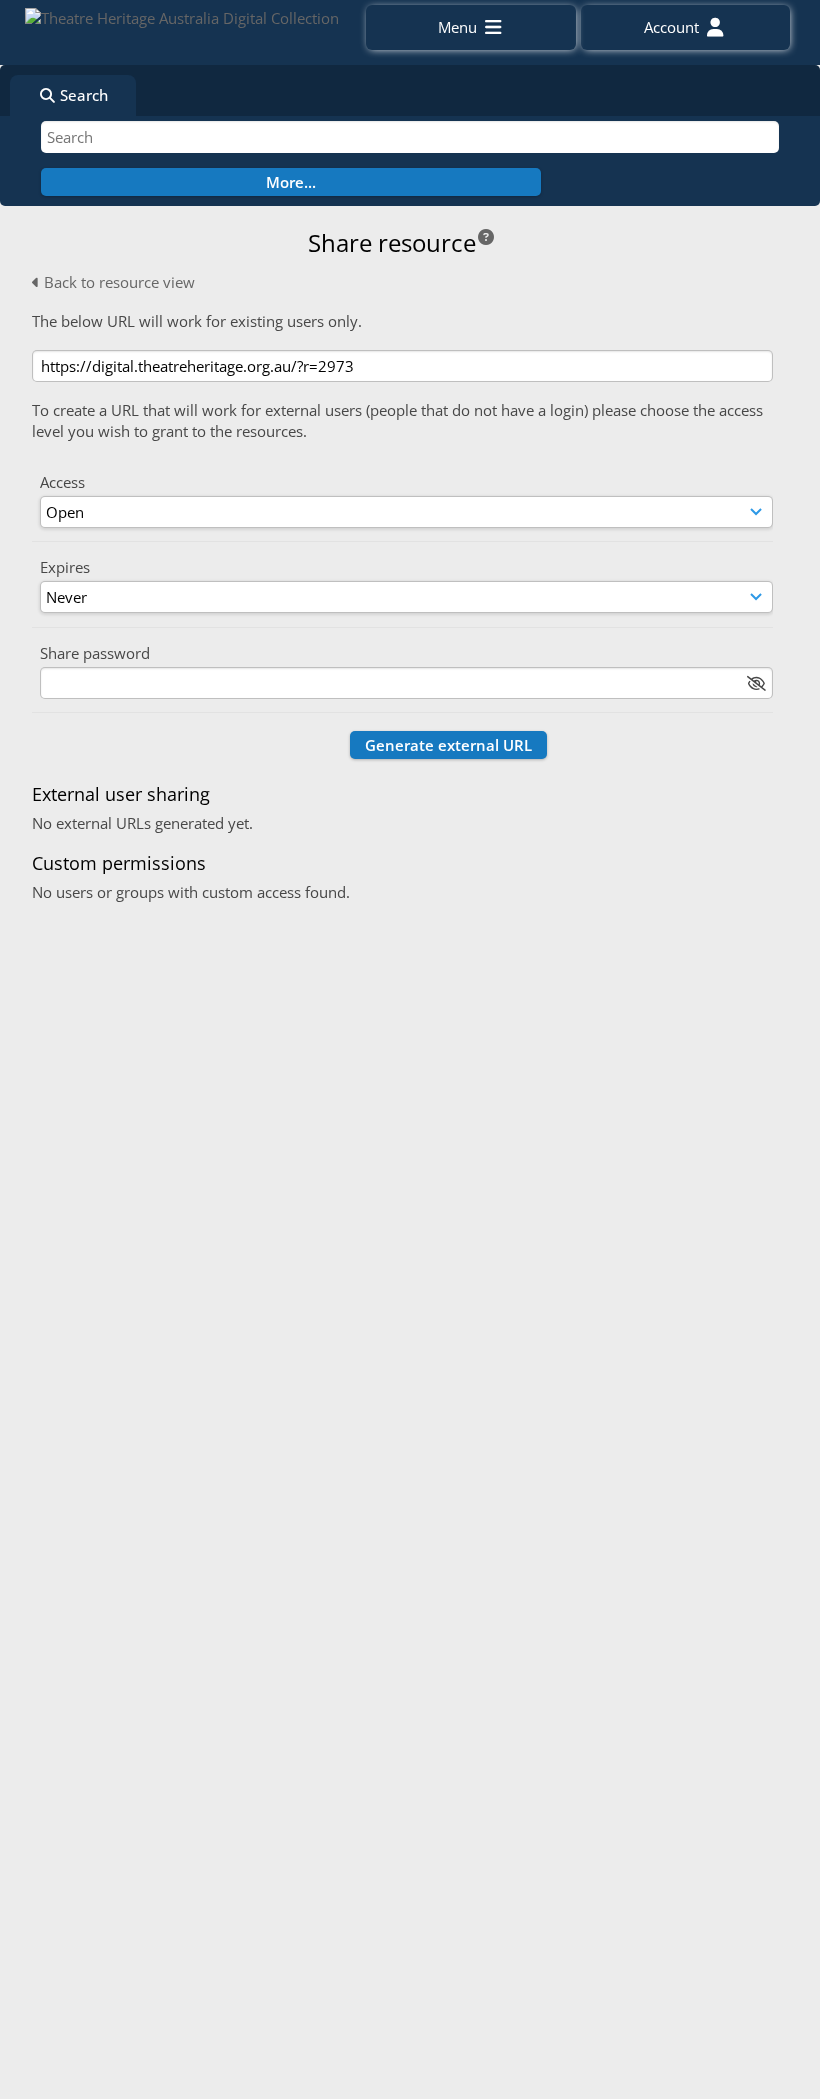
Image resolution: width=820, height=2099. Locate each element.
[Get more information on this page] (486, 237)
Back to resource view (117, 282)
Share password (95, 653)
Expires (65, 567)
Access (62, 482)
